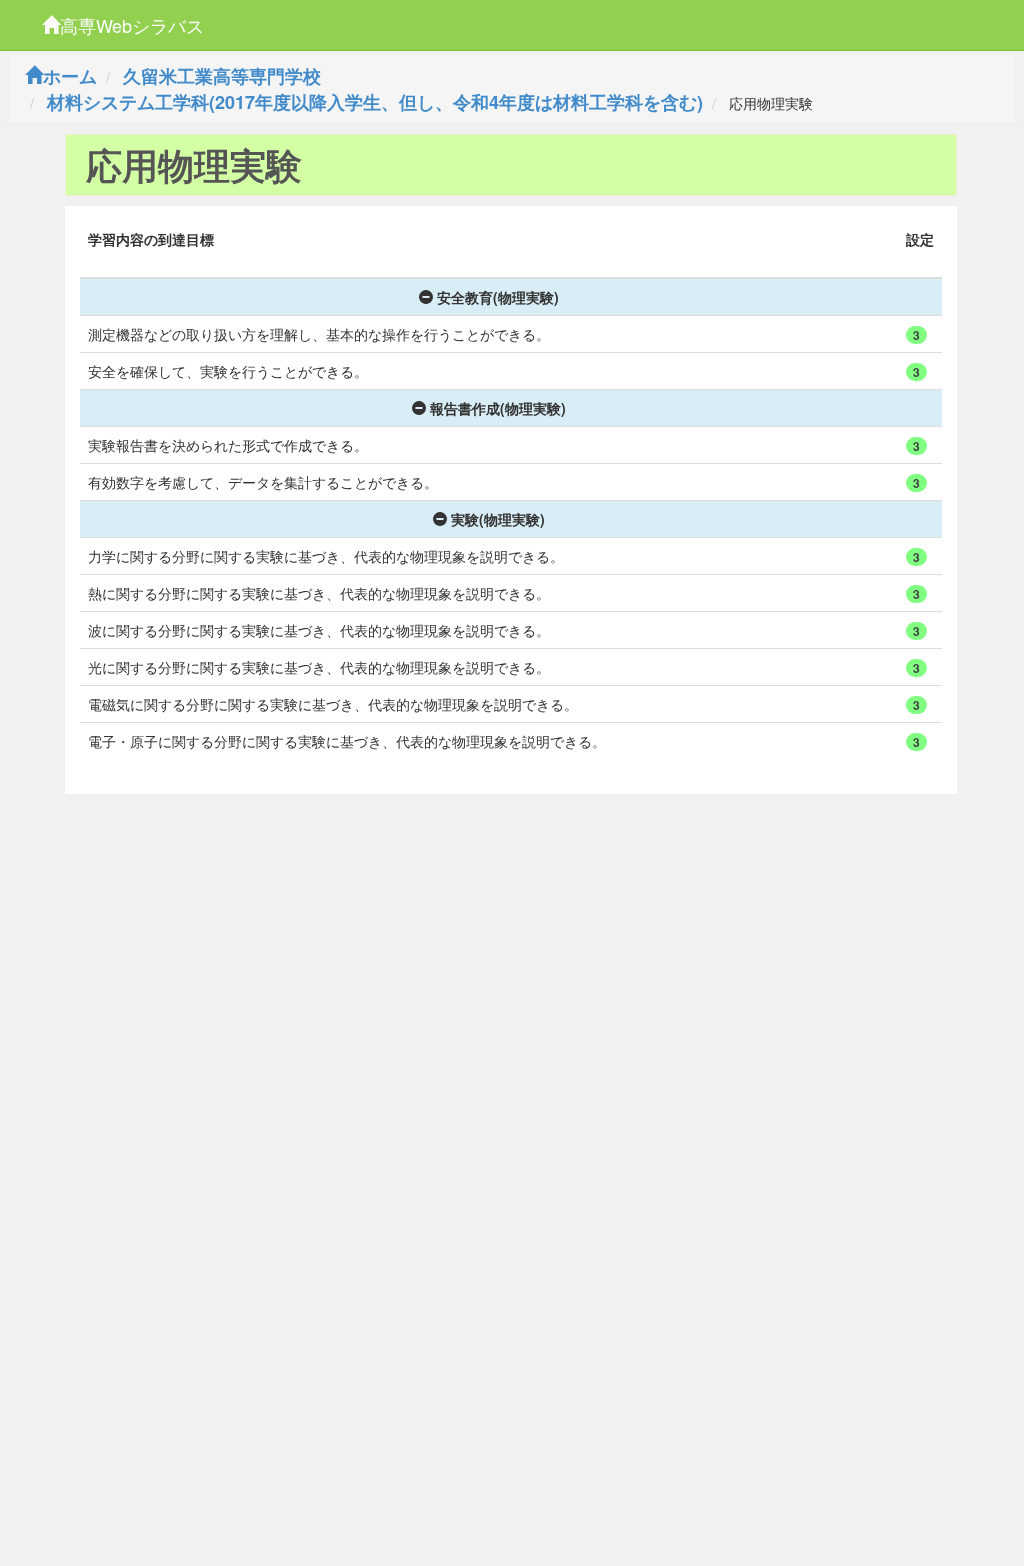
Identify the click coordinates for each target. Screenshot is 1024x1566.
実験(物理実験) (498, 519)
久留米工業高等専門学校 (222, 76)
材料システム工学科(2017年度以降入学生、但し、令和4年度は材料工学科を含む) (375, 102)
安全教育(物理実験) (498, 297)
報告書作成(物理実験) (498, 408)
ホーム (70, 76)
